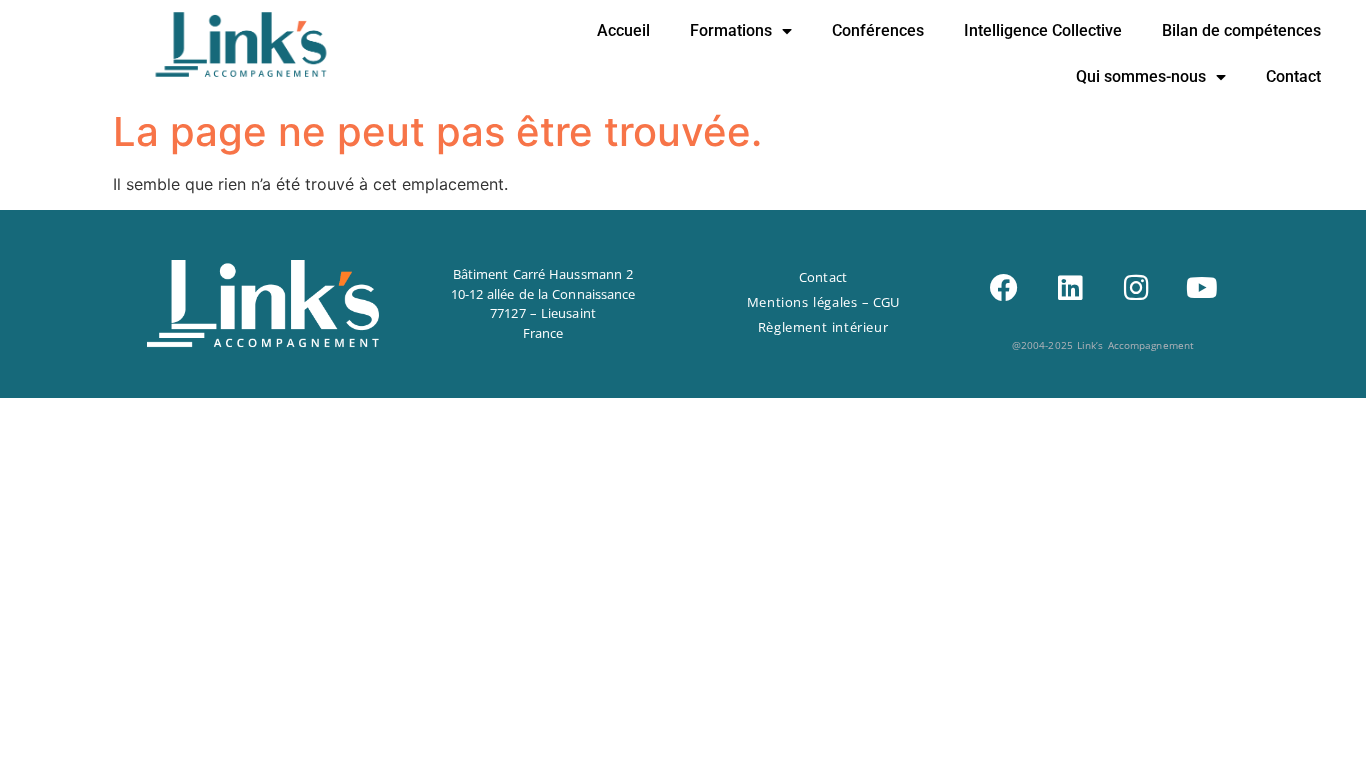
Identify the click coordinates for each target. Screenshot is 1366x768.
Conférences (878, 30)
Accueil (623, 30)
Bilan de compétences (1241, 30)
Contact (1293, 76)
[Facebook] (1004, 288)
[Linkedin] (1070, 288)
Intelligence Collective (1043, 30)
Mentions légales (802, 302)
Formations (731, 30)
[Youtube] (1202, 288)
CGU (886, 302)
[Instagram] (1136, 288)
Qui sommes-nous (1141, 76)
